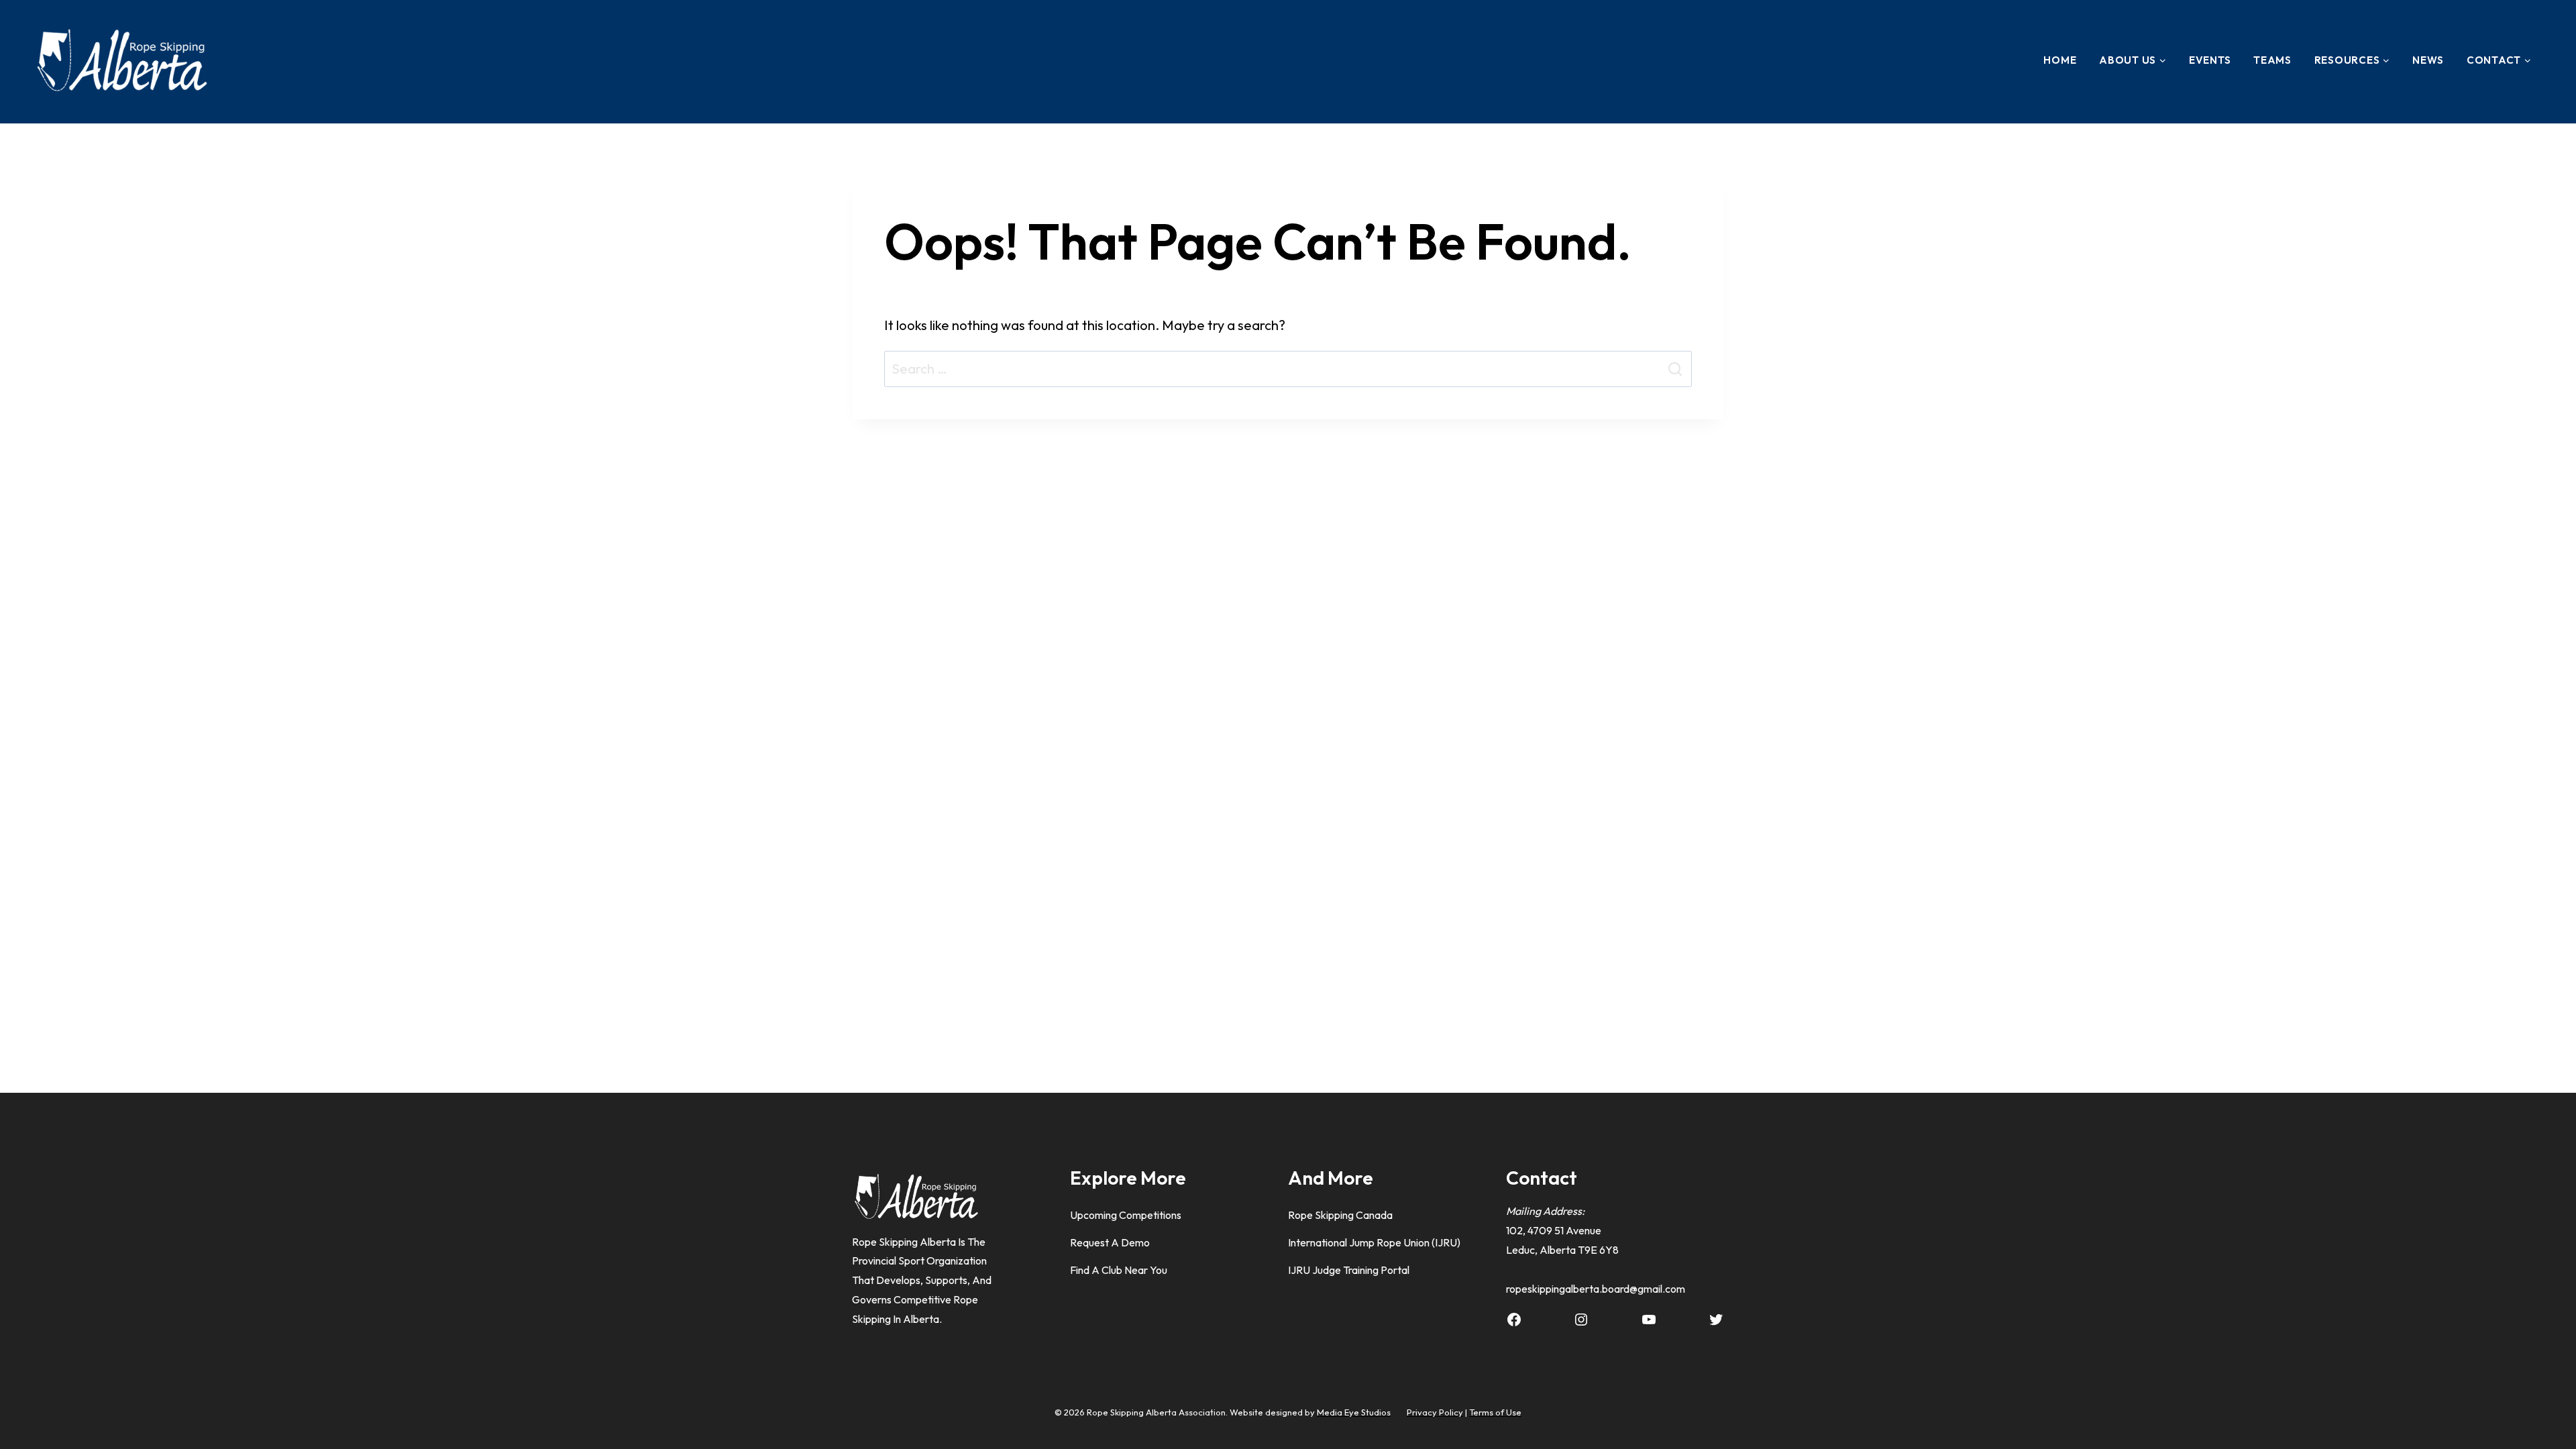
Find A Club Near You (1119, 1270)
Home (2060, 60)
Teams (2272, 60)
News (2428, 60)
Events (2210, 60)
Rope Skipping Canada (1340, 1215)
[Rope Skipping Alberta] (121, 60)
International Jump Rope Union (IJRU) (1374, 1242)
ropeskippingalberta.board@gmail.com (1596, 1289)
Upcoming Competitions (1126, 1215)
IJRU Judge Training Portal (1349, 1270)
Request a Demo (1110, 1242)
